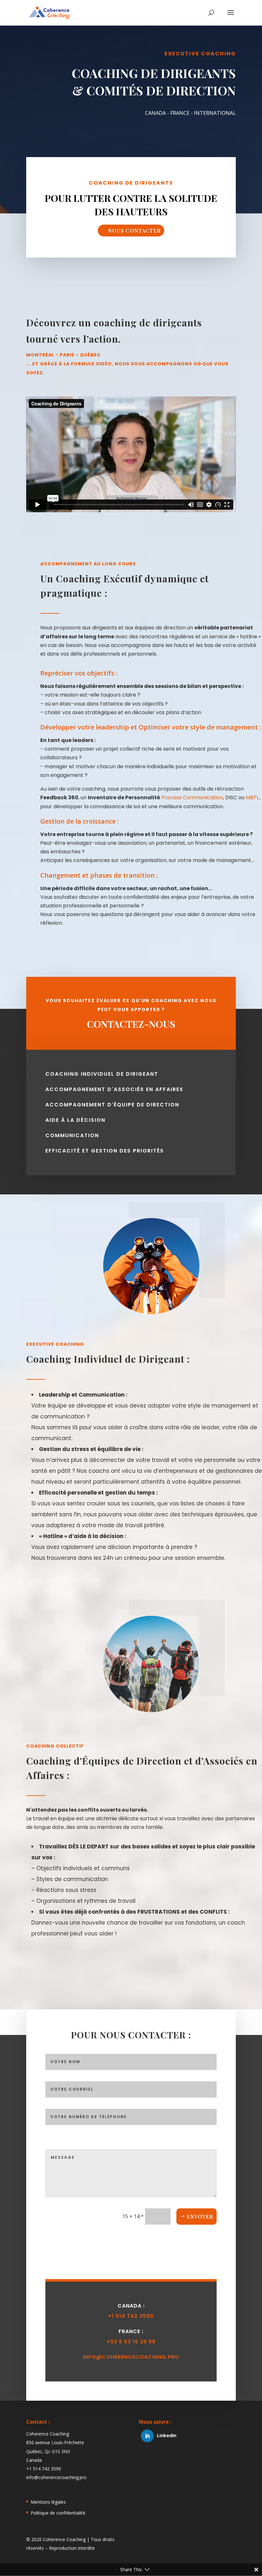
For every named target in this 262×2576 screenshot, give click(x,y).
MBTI (252, 798)
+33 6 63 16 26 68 (131, 2342)
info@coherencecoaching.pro (131, 2357)
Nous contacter (134, 231)
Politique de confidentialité (58, 2513)
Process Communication (192, 798)
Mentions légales (48, 2502)
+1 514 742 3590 (131, 2316)
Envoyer (200, 2217)
